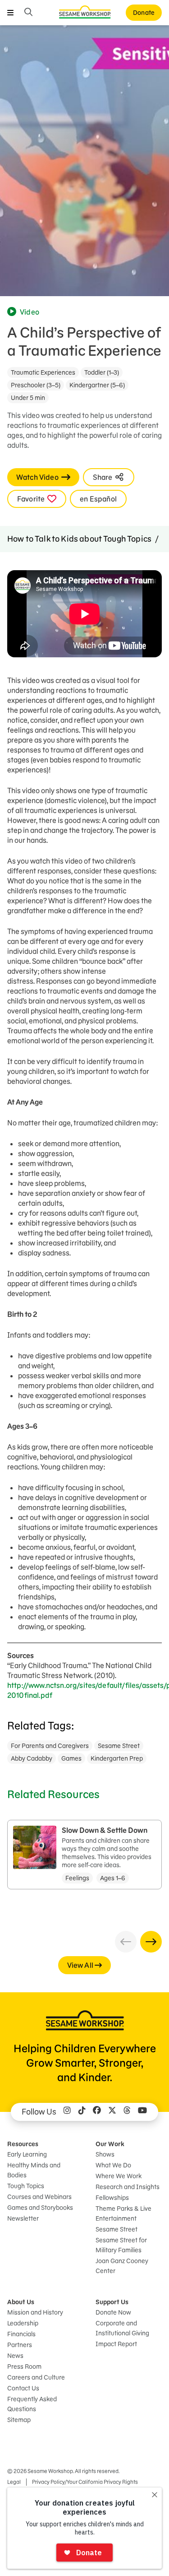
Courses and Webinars (39, 2197)
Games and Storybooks (40, 2208)
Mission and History (35, 2312)
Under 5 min (28, 398)
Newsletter (23, 2218)
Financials (21, 2334)
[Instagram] (67, 2112)
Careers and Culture (36, 2377)
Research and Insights (128, 2187)
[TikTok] (82, 2112)
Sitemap (19, 2420)
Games (71, 1758)
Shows (105, 2154)
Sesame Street (119, 1746)
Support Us (112, 2302)
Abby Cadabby (32, 1758)
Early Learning (27, 2154)
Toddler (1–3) (102, 372)
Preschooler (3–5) (36, 385)
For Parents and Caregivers (50, 1746)
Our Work (110, 2144)
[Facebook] (97, 2112)
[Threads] (127, 2112)
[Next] (151, 1942)
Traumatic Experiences (43, 372)
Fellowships (112, 2198)
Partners (20, 2345)
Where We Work (119, 2176)
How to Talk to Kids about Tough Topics (79, 539)
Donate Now (113, 2312)
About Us (21, 2302)
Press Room (24, 2367)
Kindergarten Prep (117, 1758)
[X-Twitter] (112, 2112)
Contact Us (23, 2388)
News (15, 2356)
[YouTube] (142, 2112)
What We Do (113, 2165)
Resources (23, 2144)
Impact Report (116, 2344)
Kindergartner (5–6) (97, 385)
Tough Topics (26, 2186)
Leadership (23, 2323)
